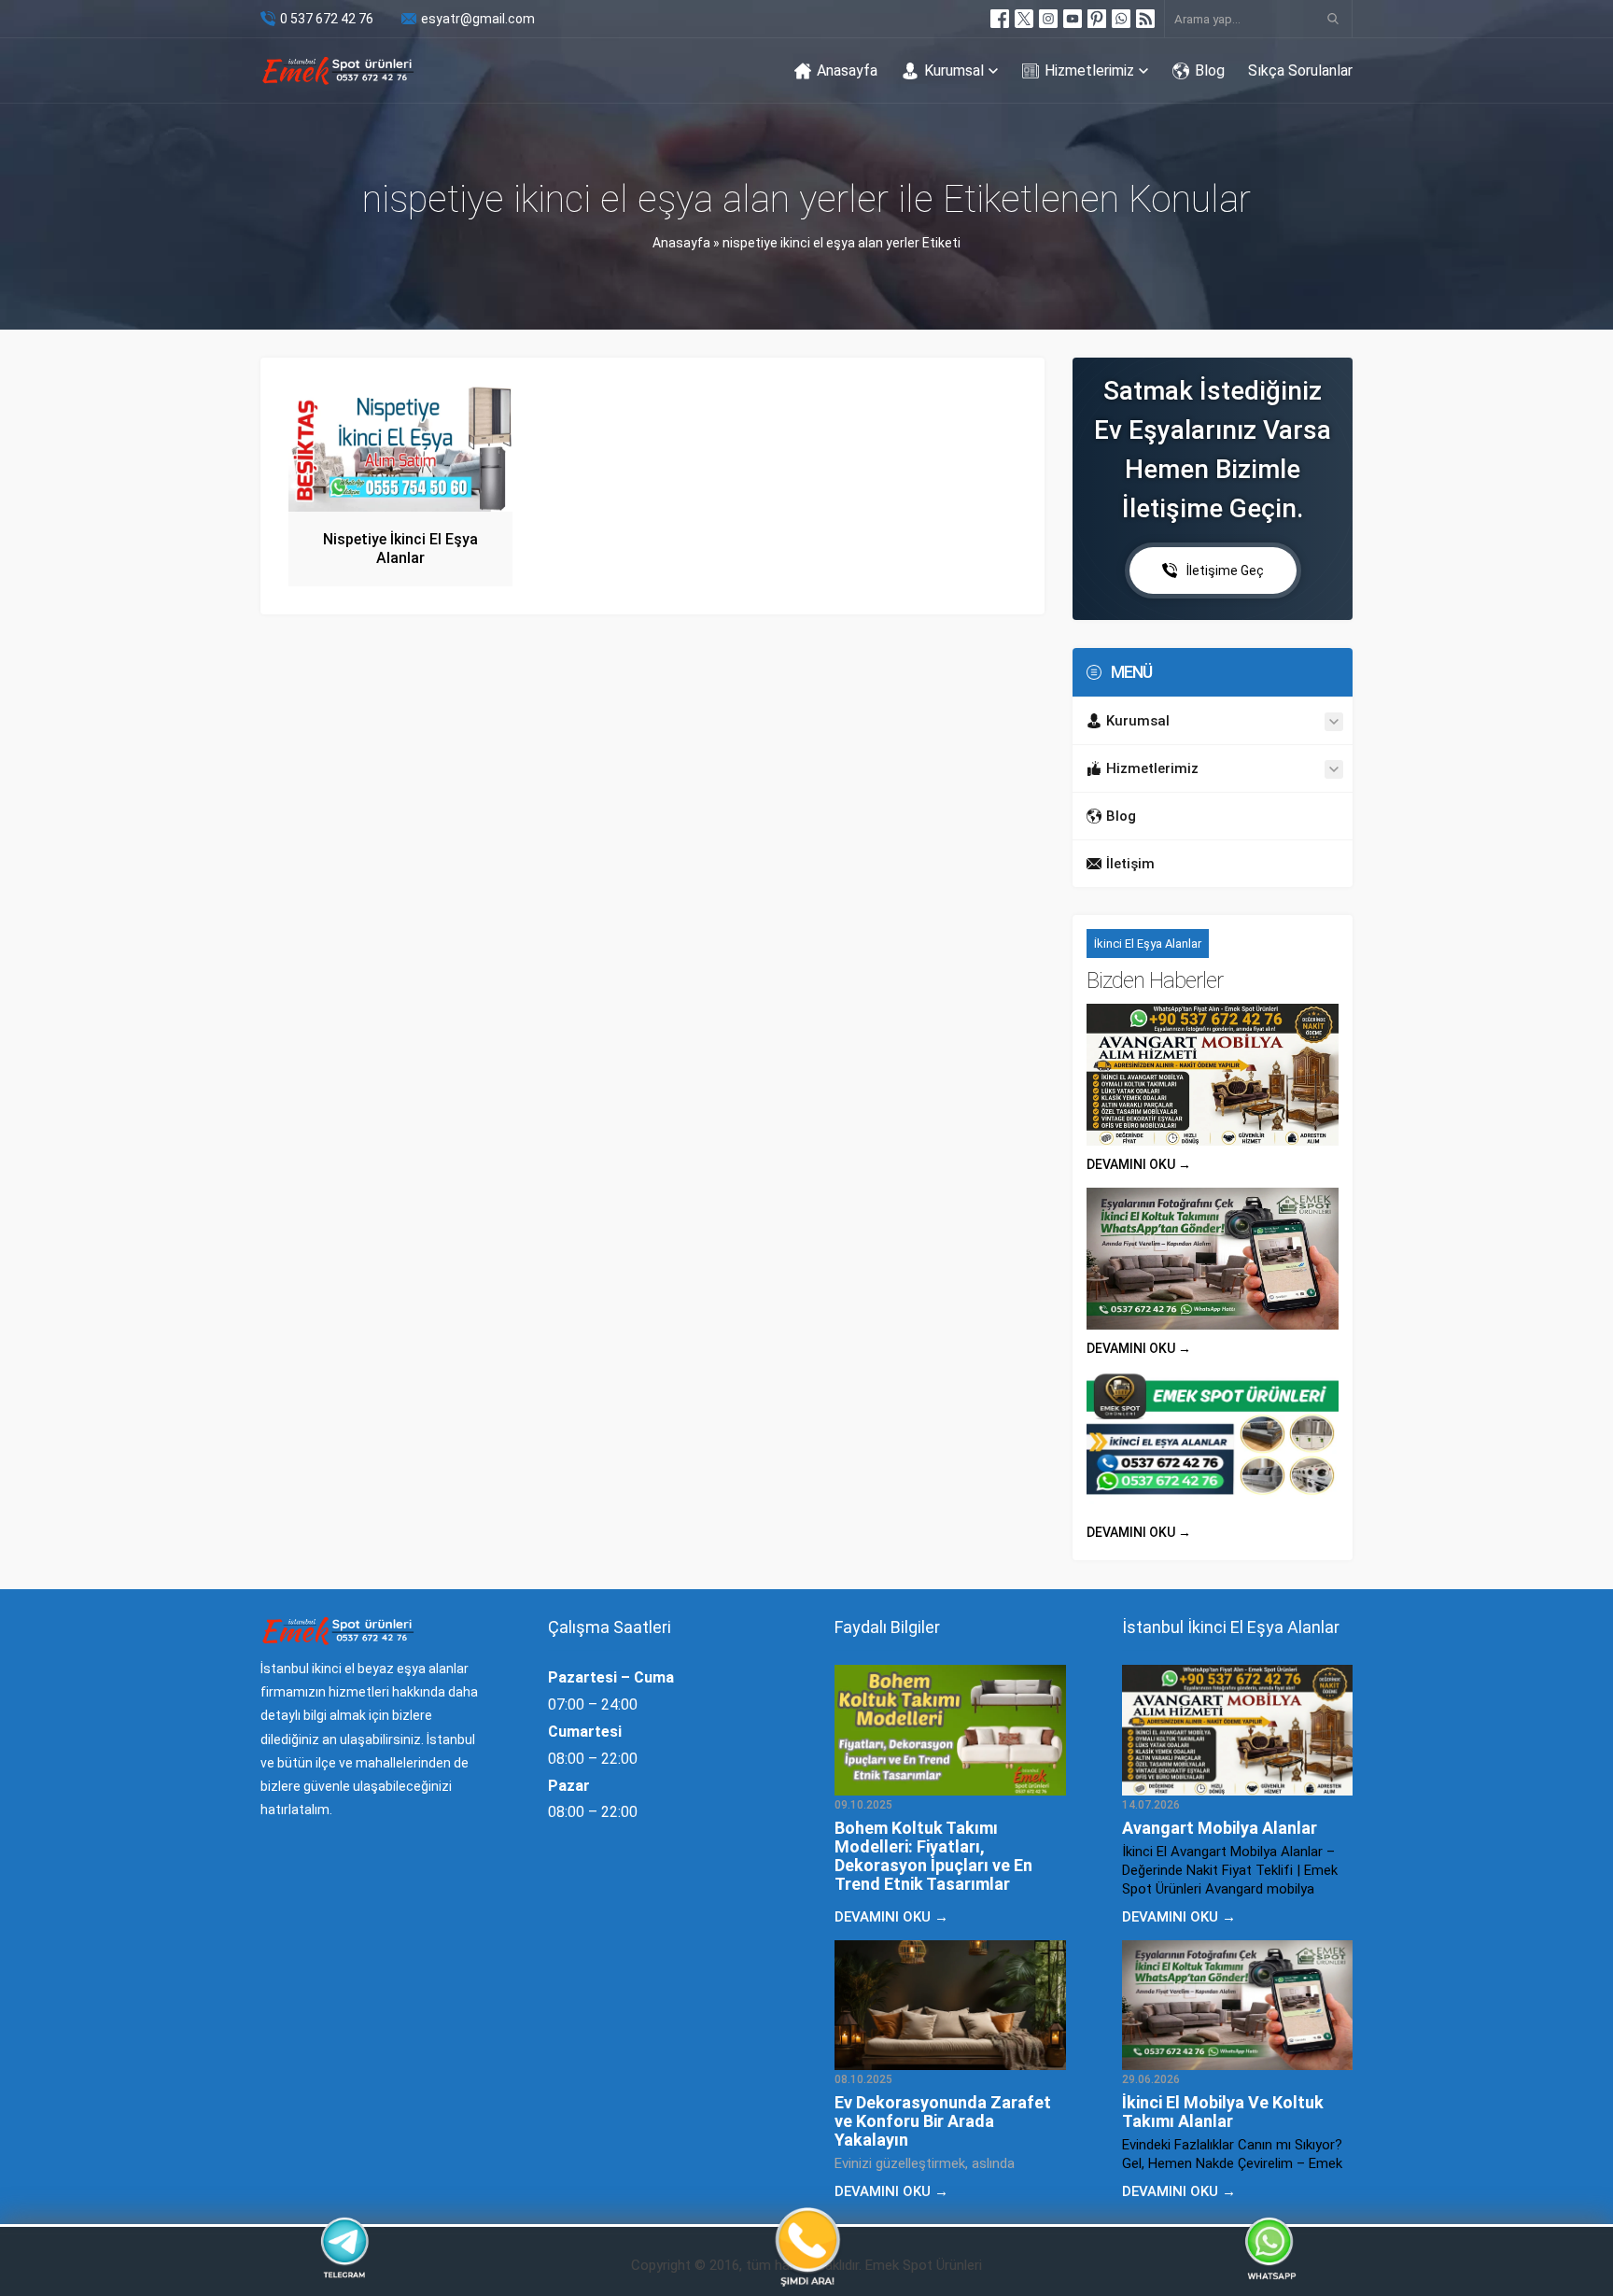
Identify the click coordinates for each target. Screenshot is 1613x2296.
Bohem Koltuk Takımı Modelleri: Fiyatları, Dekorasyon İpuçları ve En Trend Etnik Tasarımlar (933, 1856)
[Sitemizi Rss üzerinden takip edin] (1145, 19)
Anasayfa (681, 243)
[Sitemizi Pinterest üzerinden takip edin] (1097, 19)
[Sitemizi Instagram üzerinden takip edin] (1048, 19)
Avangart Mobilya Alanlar (1220, 1828)
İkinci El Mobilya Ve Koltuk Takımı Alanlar (1223, 2112)
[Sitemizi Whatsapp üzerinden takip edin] (1121, 19)
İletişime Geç (1225, 570)
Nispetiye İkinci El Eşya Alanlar (400, 549)
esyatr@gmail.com (478, 19)
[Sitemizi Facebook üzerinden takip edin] (1000, 19)
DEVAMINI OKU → (1139, 1164)
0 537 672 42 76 (327, 19)
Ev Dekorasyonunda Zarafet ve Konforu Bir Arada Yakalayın (943, 2121)
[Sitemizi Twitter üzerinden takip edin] (1024, 19)
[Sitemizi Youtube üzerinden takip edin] (1073, 19)
